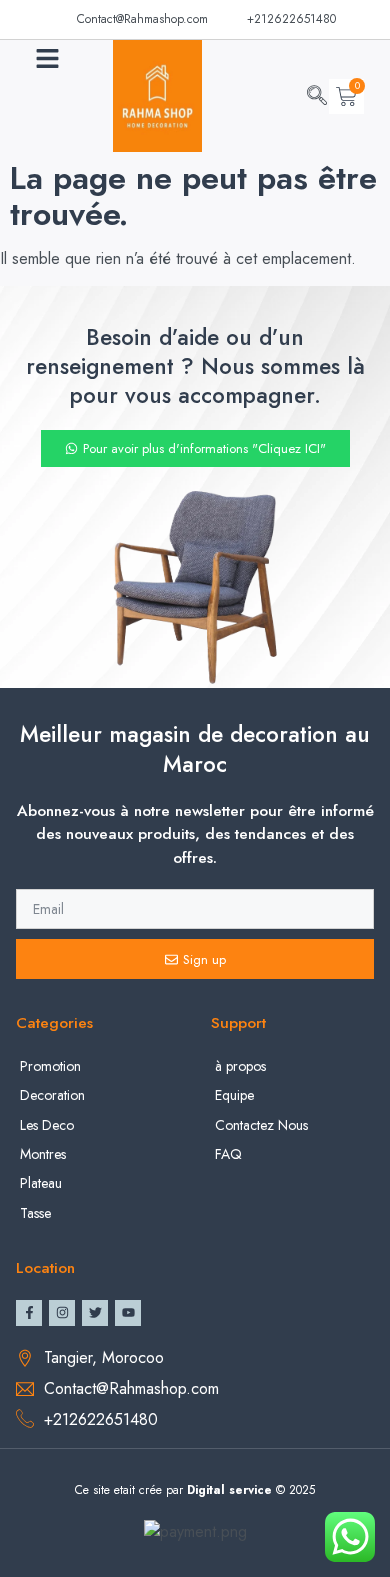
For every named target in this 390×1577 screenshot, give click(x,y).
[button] (48, 59)
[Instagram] (62, 1313)
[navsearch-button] (317, 97)
